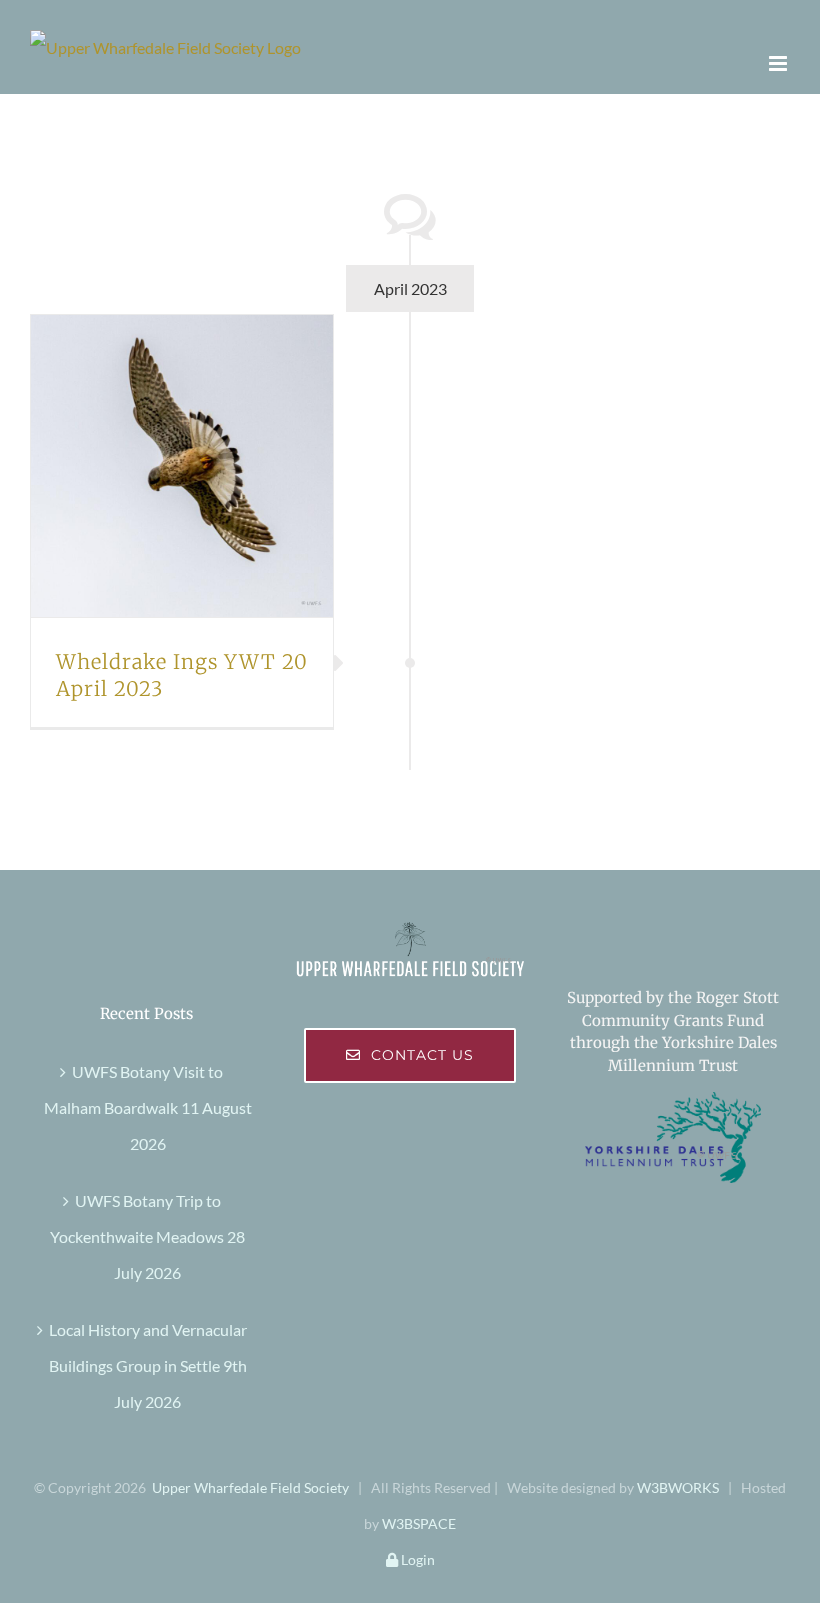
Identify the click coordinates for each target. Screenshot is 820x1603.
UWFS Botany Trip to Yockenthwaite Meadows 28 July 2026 (147, 1236)
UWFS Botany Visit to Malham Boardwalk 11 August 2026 (148, 1107)
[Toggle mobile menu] (779, 63)
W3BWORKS (678, 1487)
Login (416, 1559)
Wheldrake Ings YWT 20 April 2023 (158, 466)
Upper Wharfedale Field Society (250, 1487)
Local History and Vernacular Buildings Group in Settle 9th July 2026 (148, 1365)
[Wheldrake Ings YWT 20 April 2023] (182, 466)
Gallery (205, 466)
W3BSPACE (419, 1523)
